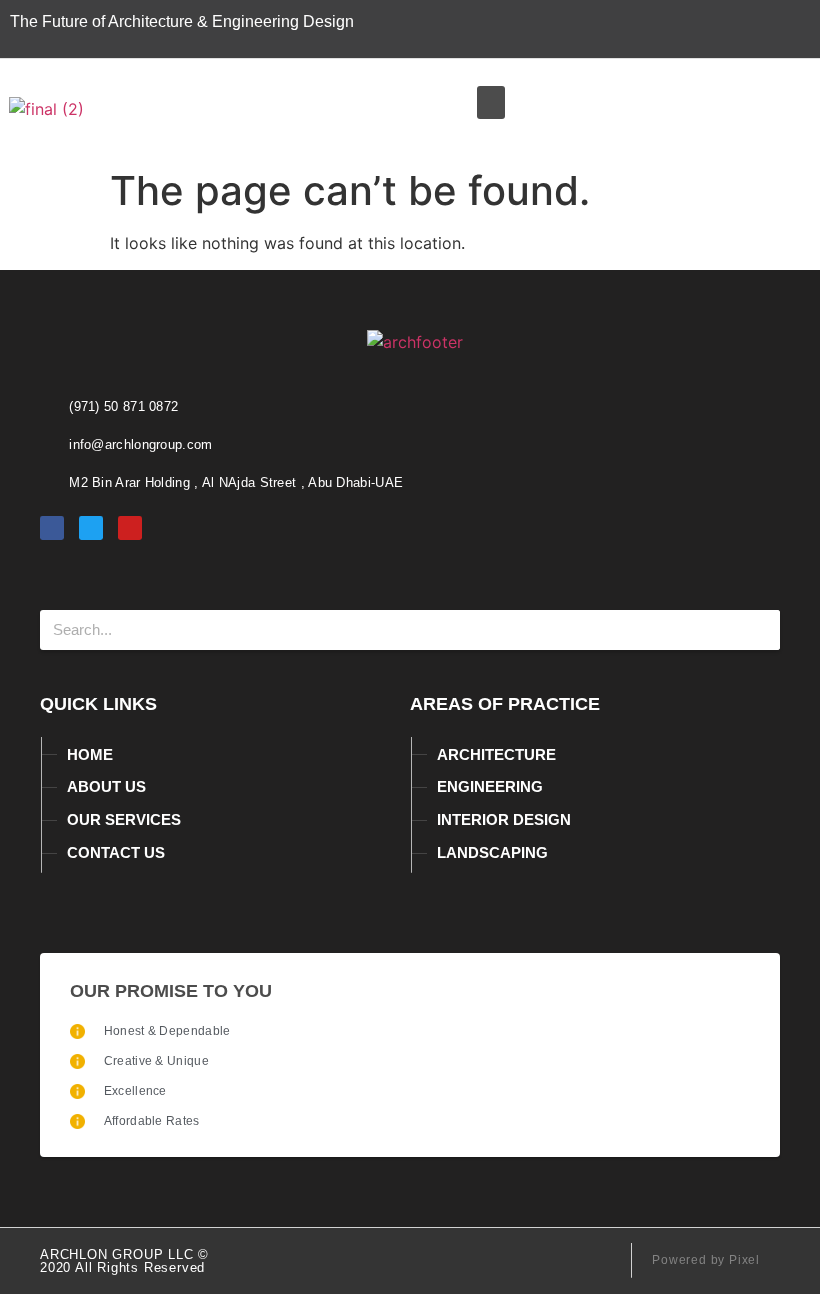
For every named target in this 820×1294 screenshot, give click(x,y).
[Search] (760, 630)
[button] (491, 102)
